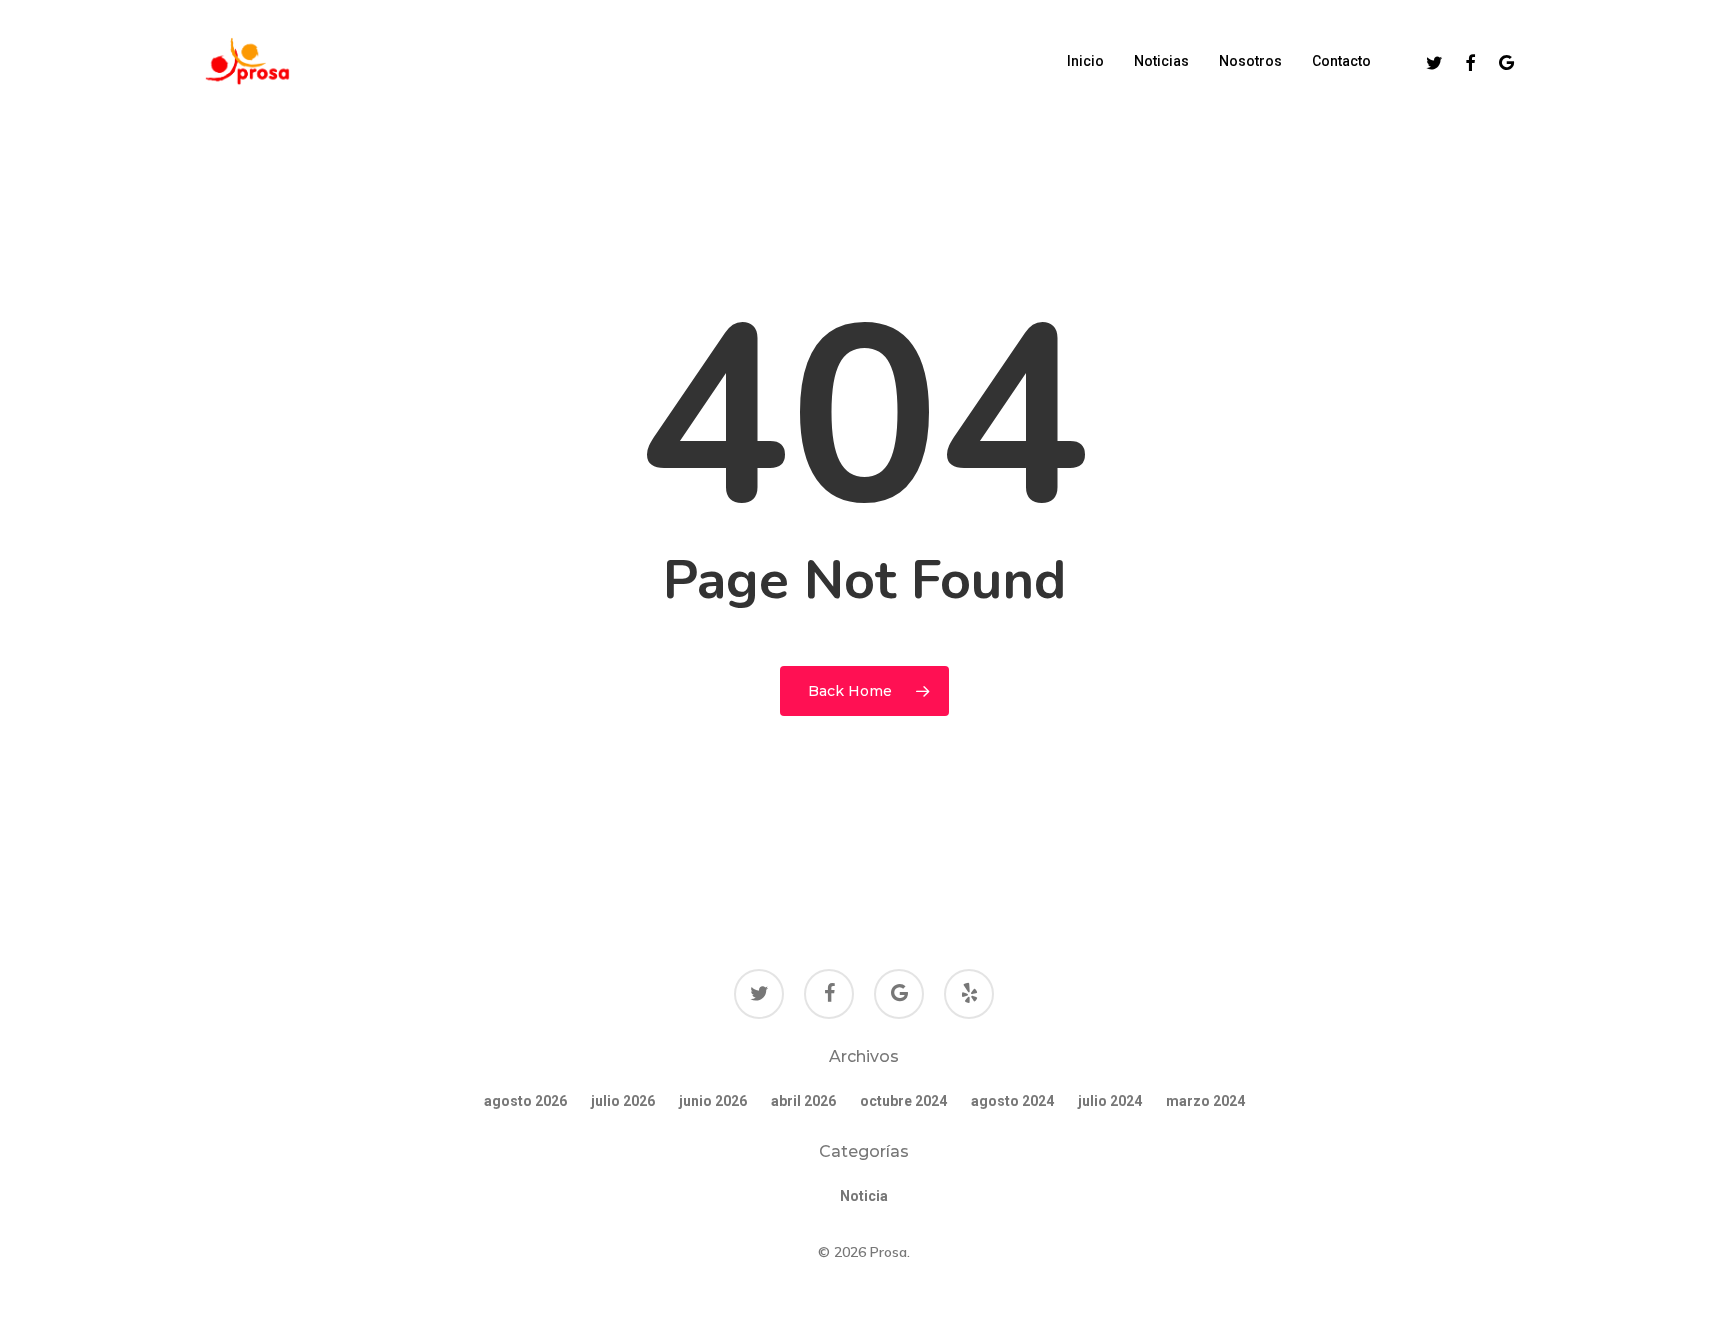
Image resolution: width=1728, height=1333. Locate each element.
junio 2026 (713, 1101)
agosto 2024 (1012, 1101)
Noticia (864, 1196)
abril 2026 (803, 1101)
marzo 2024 (1205, 1101)
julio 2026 (623, 1101)
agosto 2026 (525, 1101)
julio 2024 (1110, 1101)
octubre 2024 (903, 1101)
